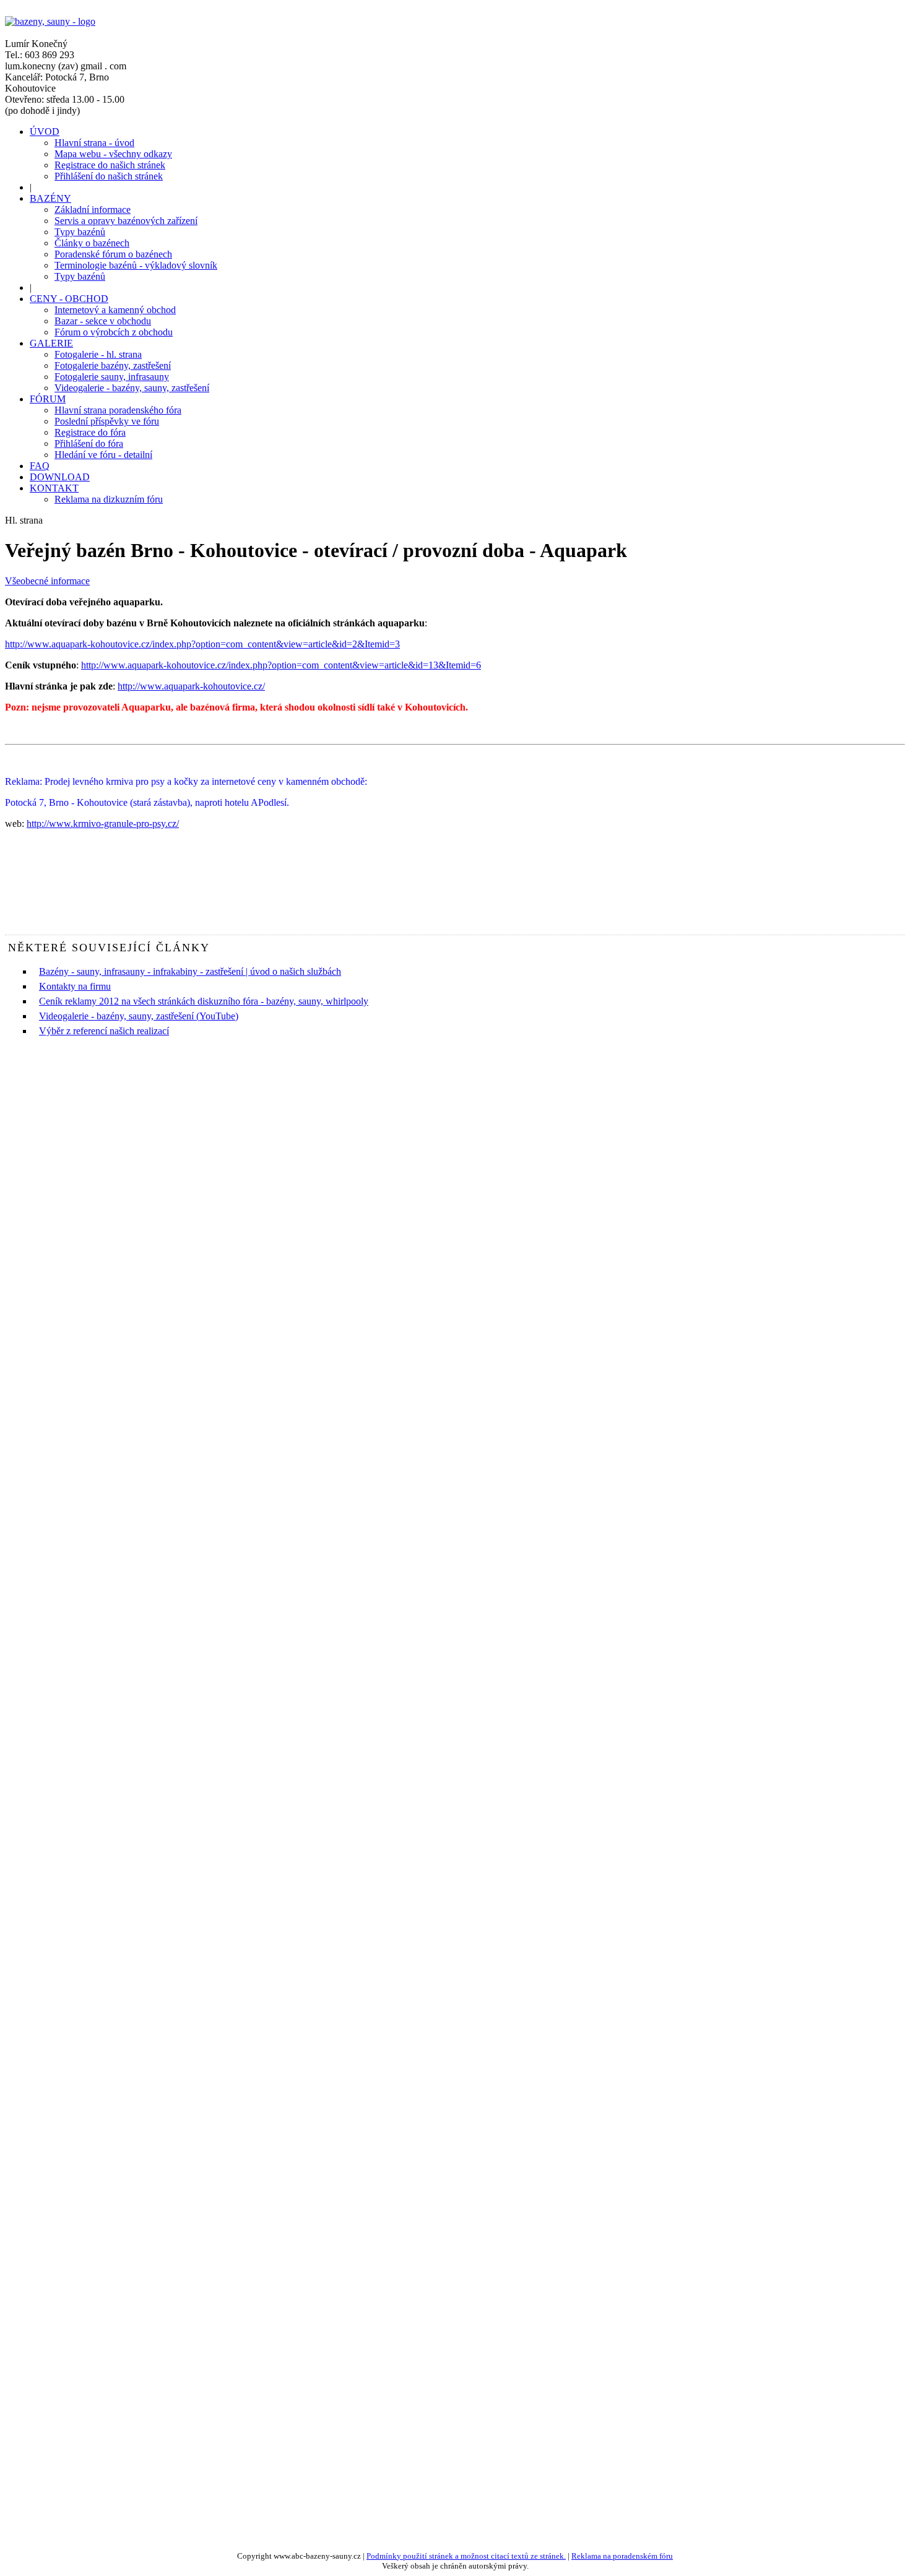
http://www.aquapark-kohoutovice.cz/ (191, 686)
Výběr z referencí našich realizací (104, 1031)
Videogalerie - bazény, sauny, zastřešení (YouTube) (139, 1016)
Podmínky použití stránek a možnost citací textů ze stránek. (466, 2556)
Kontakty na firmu (75, 986)
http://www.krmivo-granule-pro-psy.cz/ (103, 823)
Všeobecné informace (47, 581)
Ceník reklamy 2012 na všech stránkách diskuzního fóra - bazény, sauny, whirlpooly (204, 1001)
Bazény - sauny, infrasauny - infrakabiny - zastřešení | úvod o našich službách (190, 971)
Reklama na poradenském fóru (622, 2556)
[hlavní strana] (50, 21)
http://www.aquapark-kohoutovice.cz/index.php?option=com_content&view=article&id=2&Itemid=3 (202, 644)
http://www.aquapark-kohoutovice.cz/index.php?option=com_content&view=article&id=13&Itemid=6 (281, 665)
